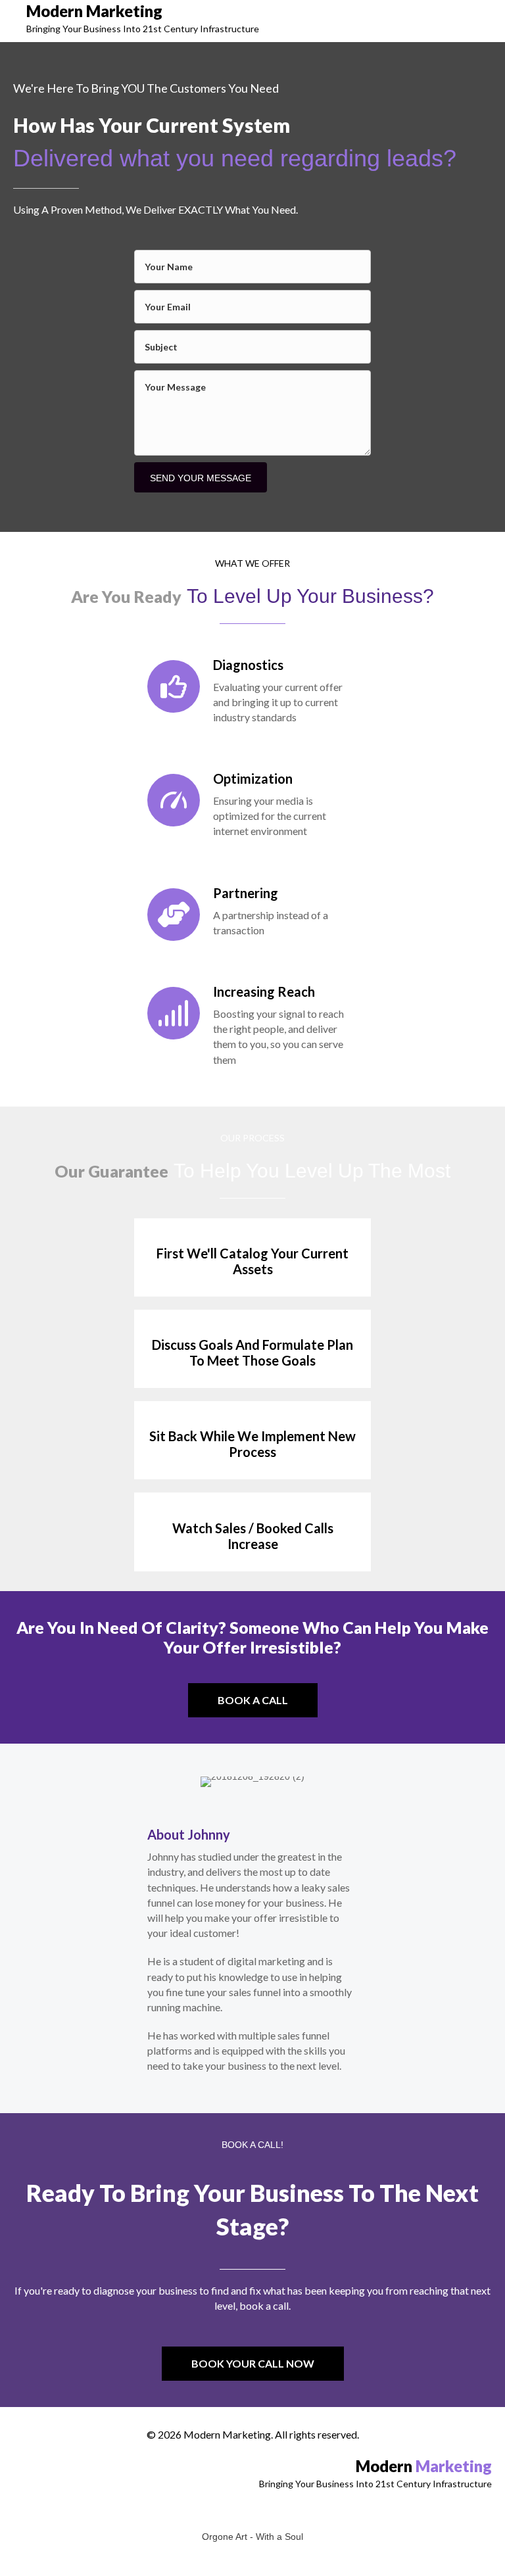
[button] (253, 1700)
